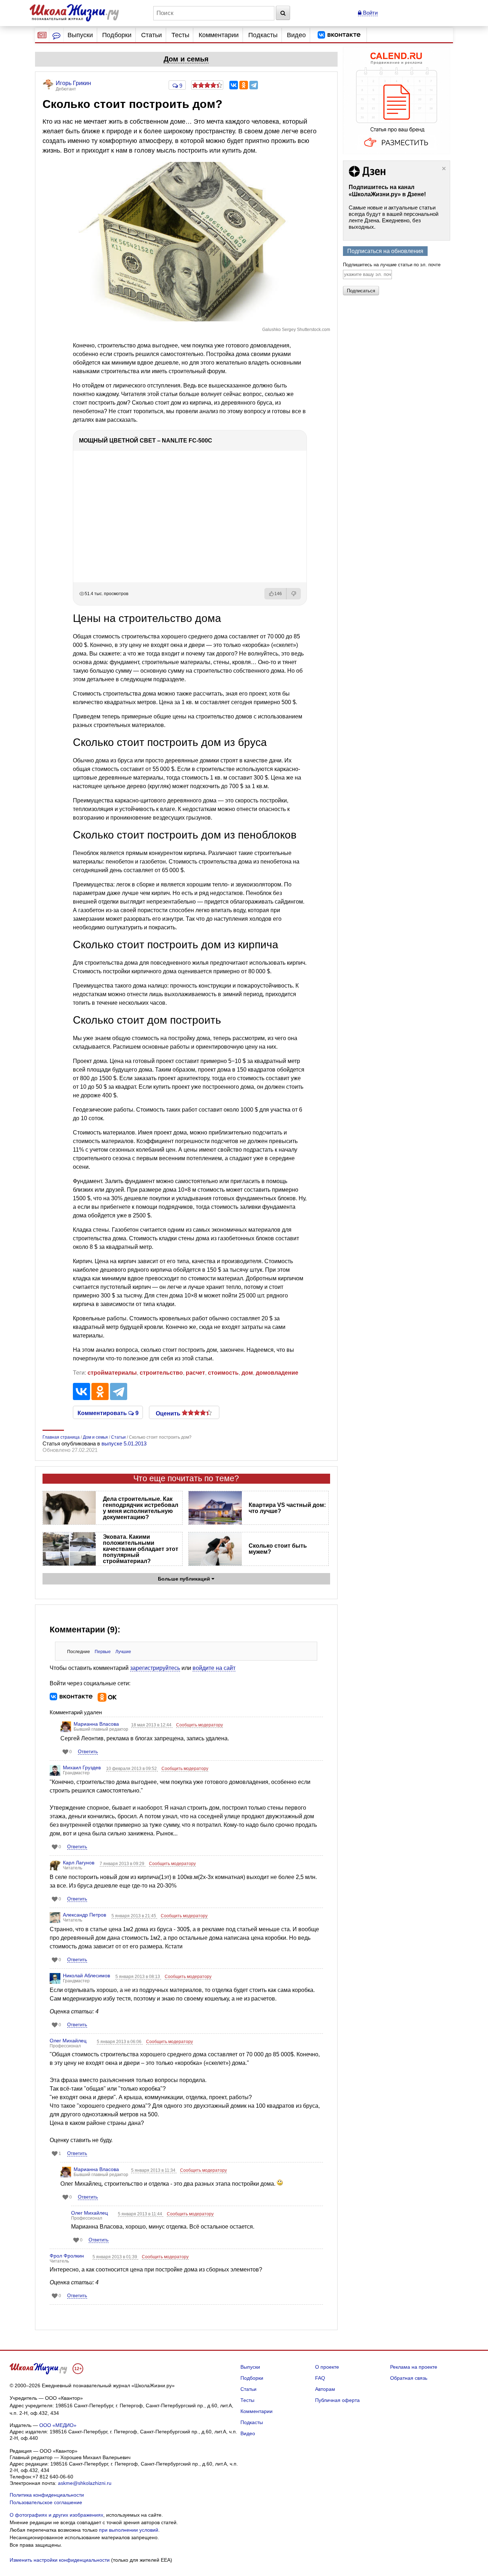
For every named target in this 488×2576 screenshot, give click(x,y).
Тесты (180, 35)
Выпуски (80, 35)
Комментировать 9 (108, 1413)
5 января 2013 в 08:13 (138, 1977)
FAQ (320, 2378)
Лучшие (123, 1652)
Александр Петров (84, 1915)
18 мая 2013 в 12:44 (152, 1725)
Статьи (151, 35)
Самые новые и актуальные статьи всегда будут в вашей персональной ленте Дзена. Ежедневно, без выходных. (394, 217)
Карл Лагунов (79, 1863)
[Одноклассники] (244, 85)
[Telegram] (254, 85)
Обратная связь (409, 2378)
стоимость (223, 1373)
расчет (195, 1373)
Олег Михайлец (68, 2041)
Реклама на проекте (414, 2367)
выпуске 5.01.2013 (124, 1443)
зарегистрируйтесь (155, 1668)
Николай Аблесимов (86, 1976)
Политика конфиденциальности (47, 2495)
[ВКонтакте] (234, 85)
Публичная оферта (337, 2400)
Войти (370, 13)
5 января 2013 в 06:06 (120, 2042)
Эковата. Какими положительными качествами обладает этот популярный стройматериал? (141, 1549)
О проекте (327, 2367)
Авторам (325, 2389)
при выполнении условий (129, 2530)
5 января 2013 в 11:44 (141, 2214)
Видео (296, 35)
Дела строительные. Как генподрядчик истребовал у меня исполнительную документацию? (141, 1508)
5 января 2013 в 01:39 (115, 2257)
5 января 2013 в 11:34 (154, 2170)
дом (247, 1373)
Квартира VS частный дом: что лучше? (287, 1508)
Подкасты (263, 35)
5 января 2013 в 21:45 (134, 1916)
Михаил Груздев (82, 1767)
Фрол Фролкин (67, 2256)
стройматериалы (112, 1373)
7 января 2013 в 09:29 (123, 1864)
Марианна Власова (96, 1724)
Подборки (117, 35)
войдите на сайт (214, 1668)
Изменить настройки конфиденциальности (60, 2560)
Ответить (88, 1752)
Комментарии (219, 35)
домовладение (277, 1373)
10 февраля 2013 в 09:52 (132, 1769)
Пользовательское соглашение (46, 2502)
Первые (103, 1652)
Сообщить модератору (200, 1725)
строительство (161, 1373)
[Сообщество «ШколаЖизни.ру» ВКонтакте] (339, 35)
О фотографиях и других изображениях (56, 2515)
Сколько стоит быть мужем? (278, 1549)
